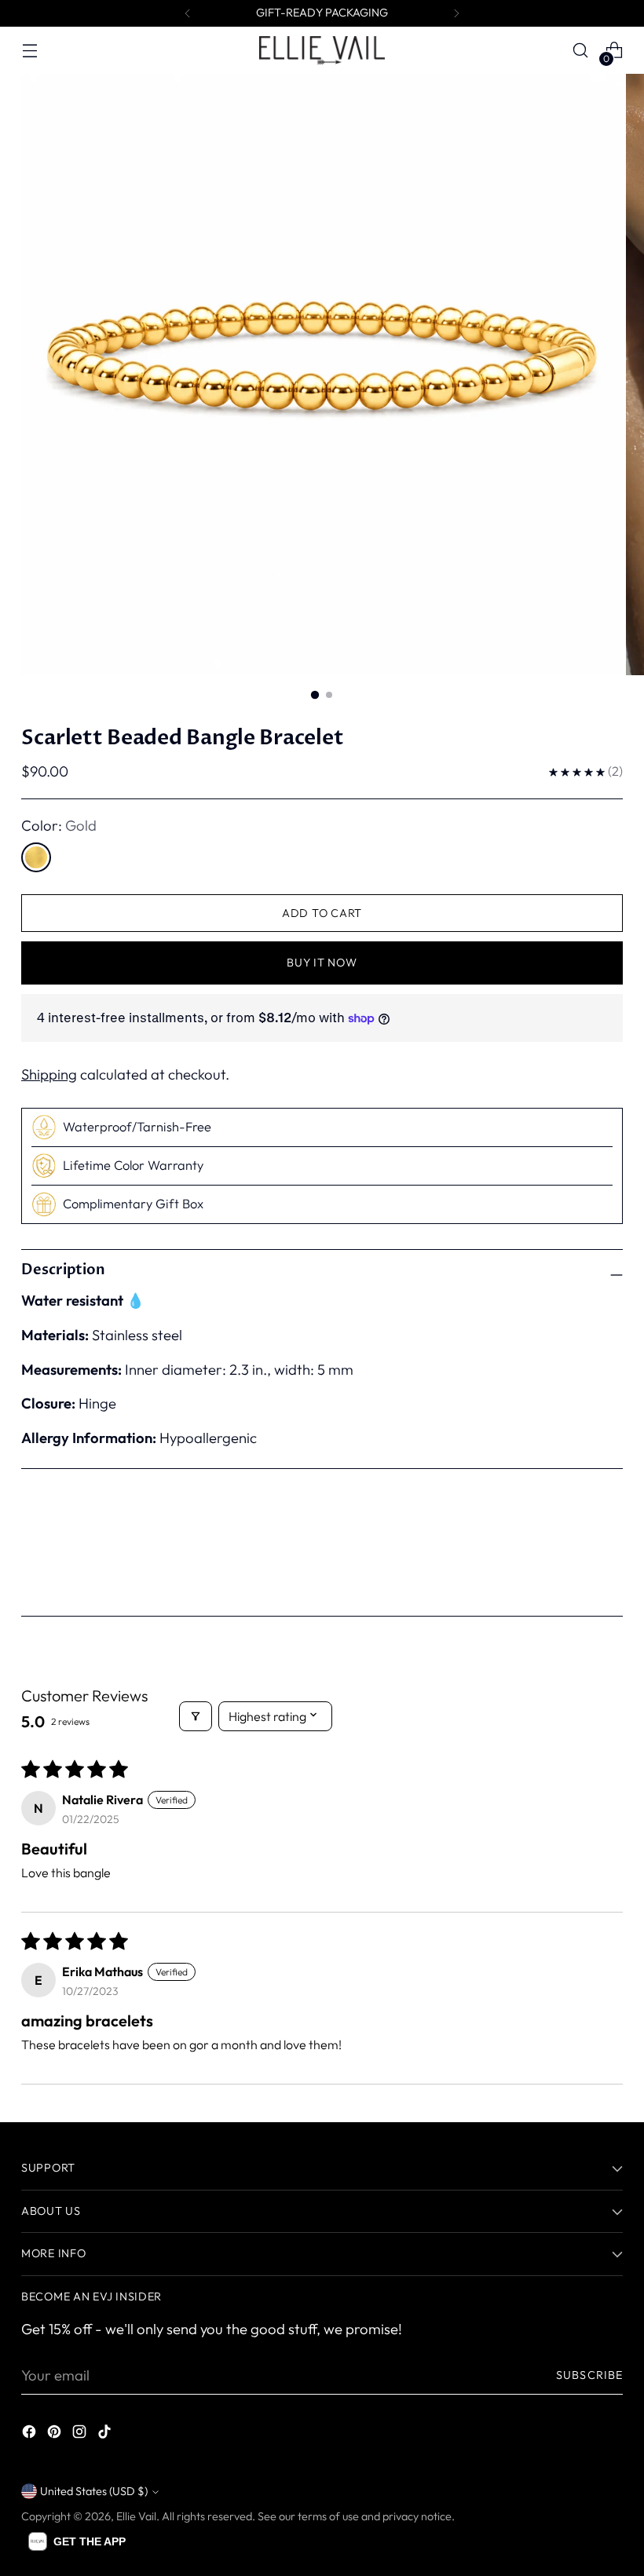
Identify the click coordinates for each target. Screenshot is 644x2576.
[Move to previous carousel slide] (573, 1555)
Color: (59, 825)
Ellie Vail (136, 2516)
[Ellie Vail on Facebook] (31, 2435)
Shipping (49, 1074)
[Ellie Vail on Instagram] (81, 2435)
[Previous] (188, 13)
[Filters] (196, 1716)
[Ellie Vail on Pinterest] (56, 2435)
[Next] (456, 13)
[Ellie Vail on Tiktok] (106, 2435)
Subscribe (589, 2375)
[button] (77, 2541)
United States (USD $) (94, 2491)
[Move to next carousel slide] (609, 1555)
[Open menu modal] (29, 51)
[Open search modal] (581, 51)
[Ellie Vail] (322, 50)
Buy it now (322, 963)
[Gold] (36, 857)
